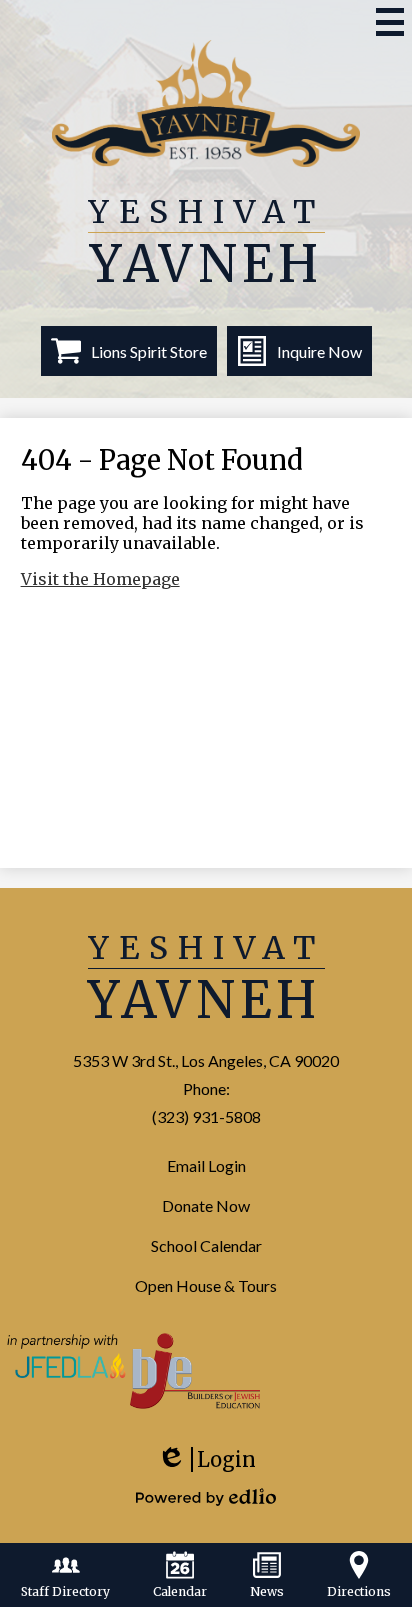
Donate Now (206, 1205)
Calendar (180, 1591)
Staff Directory (65, 1591)
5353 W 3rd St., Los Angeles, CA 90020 (206, 1060)
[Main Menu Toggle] (390, 22)
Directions (359, 1591)
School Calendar (206, 1245)
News (267, 1591)
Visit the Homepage (100, 579)
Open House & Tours (206, 1285)
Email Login (206, 1165)
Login (206, 1467)
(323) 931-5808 (206, 1116)
